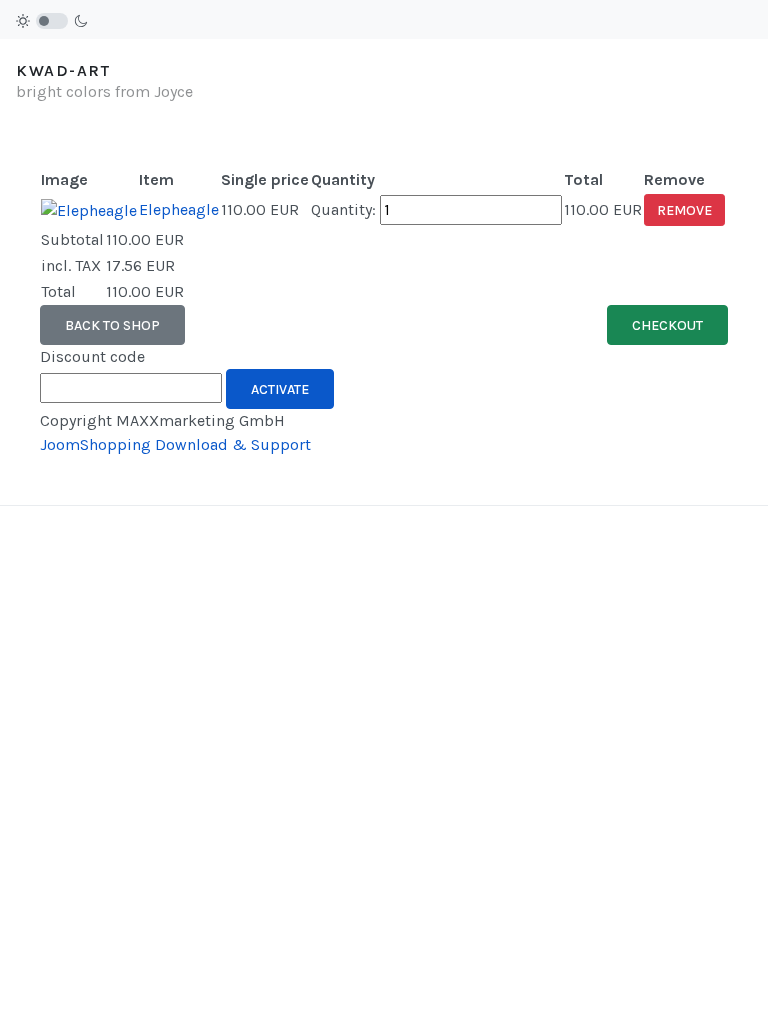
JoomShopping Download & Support (175, 444)
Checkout (667, 325)
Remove (684, 210)
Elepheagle (179, 209)
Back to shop (112, 325)
